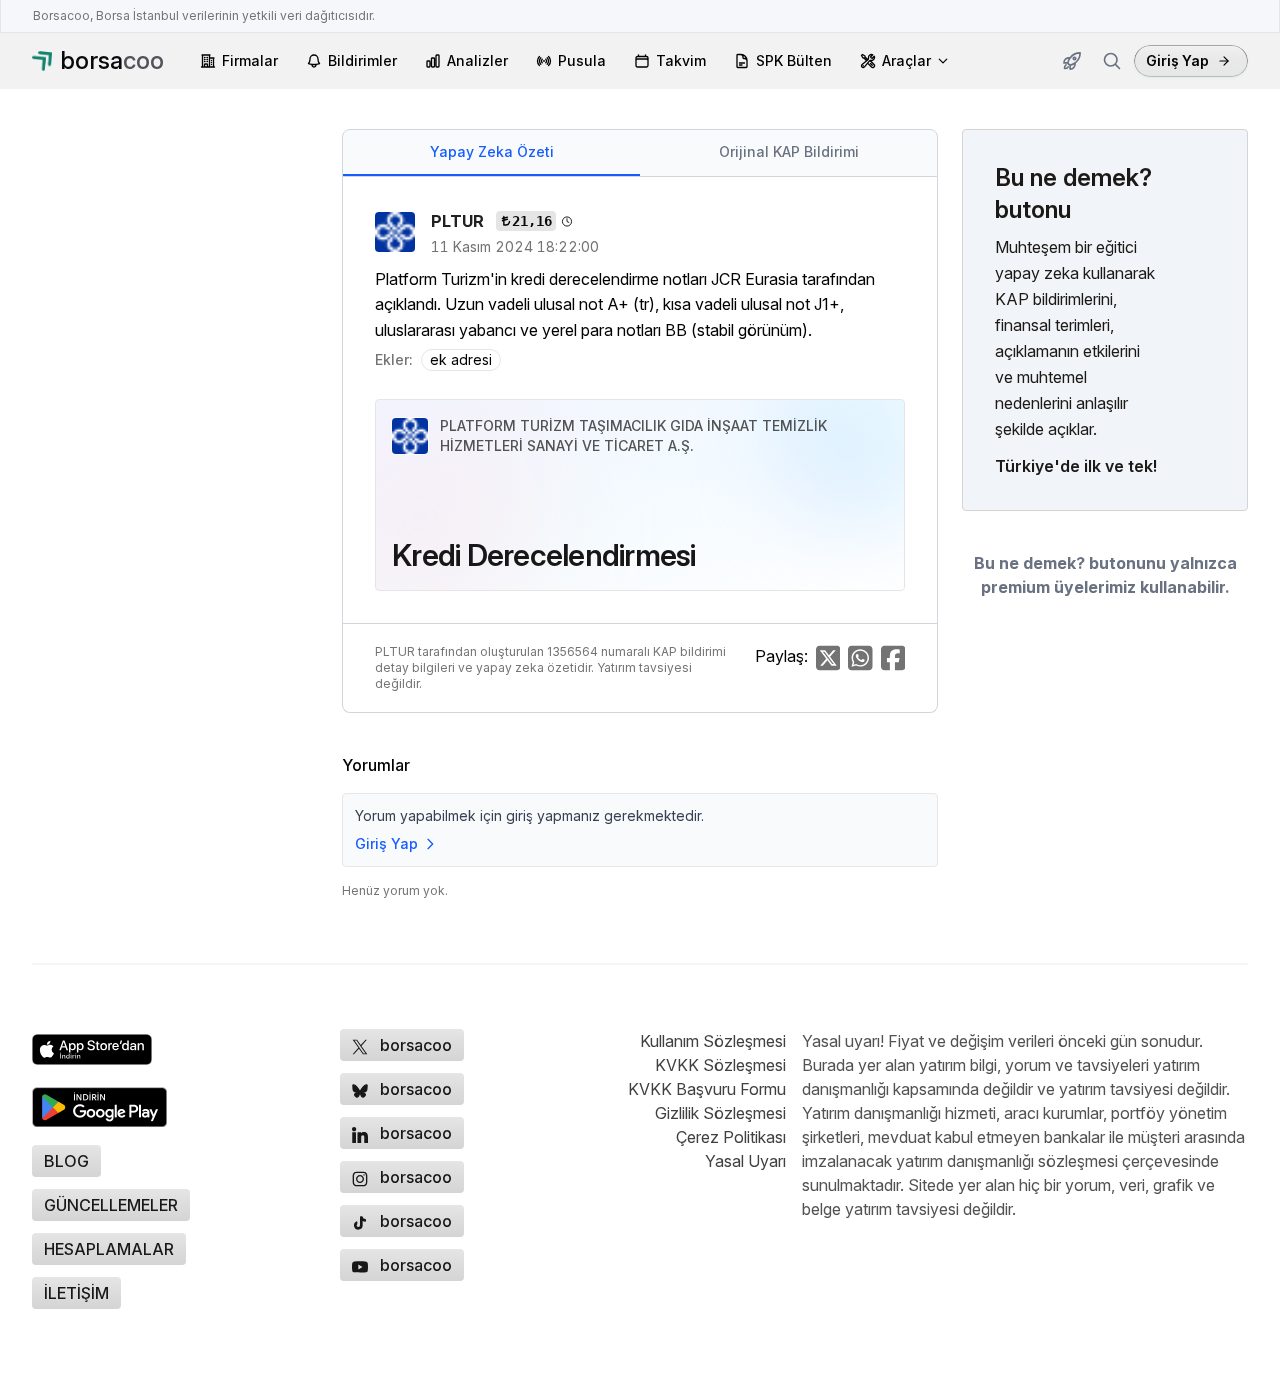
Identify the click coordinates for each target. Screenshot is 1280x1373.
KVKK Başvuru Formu (707, 1089)
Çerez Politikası (731, 1137)
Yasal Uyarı (745, 1161)
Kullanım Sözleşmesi (713, 1041)
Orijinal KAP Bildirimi (789, 151)
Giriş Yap (1177, 60)
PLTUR (459, 221)
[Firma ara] (1112, 61)
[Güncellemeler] (1072, 61)
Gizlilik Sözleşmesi (720, 1113)
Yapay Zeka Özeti (492, 151)
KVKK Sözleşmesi (720, 1065)
